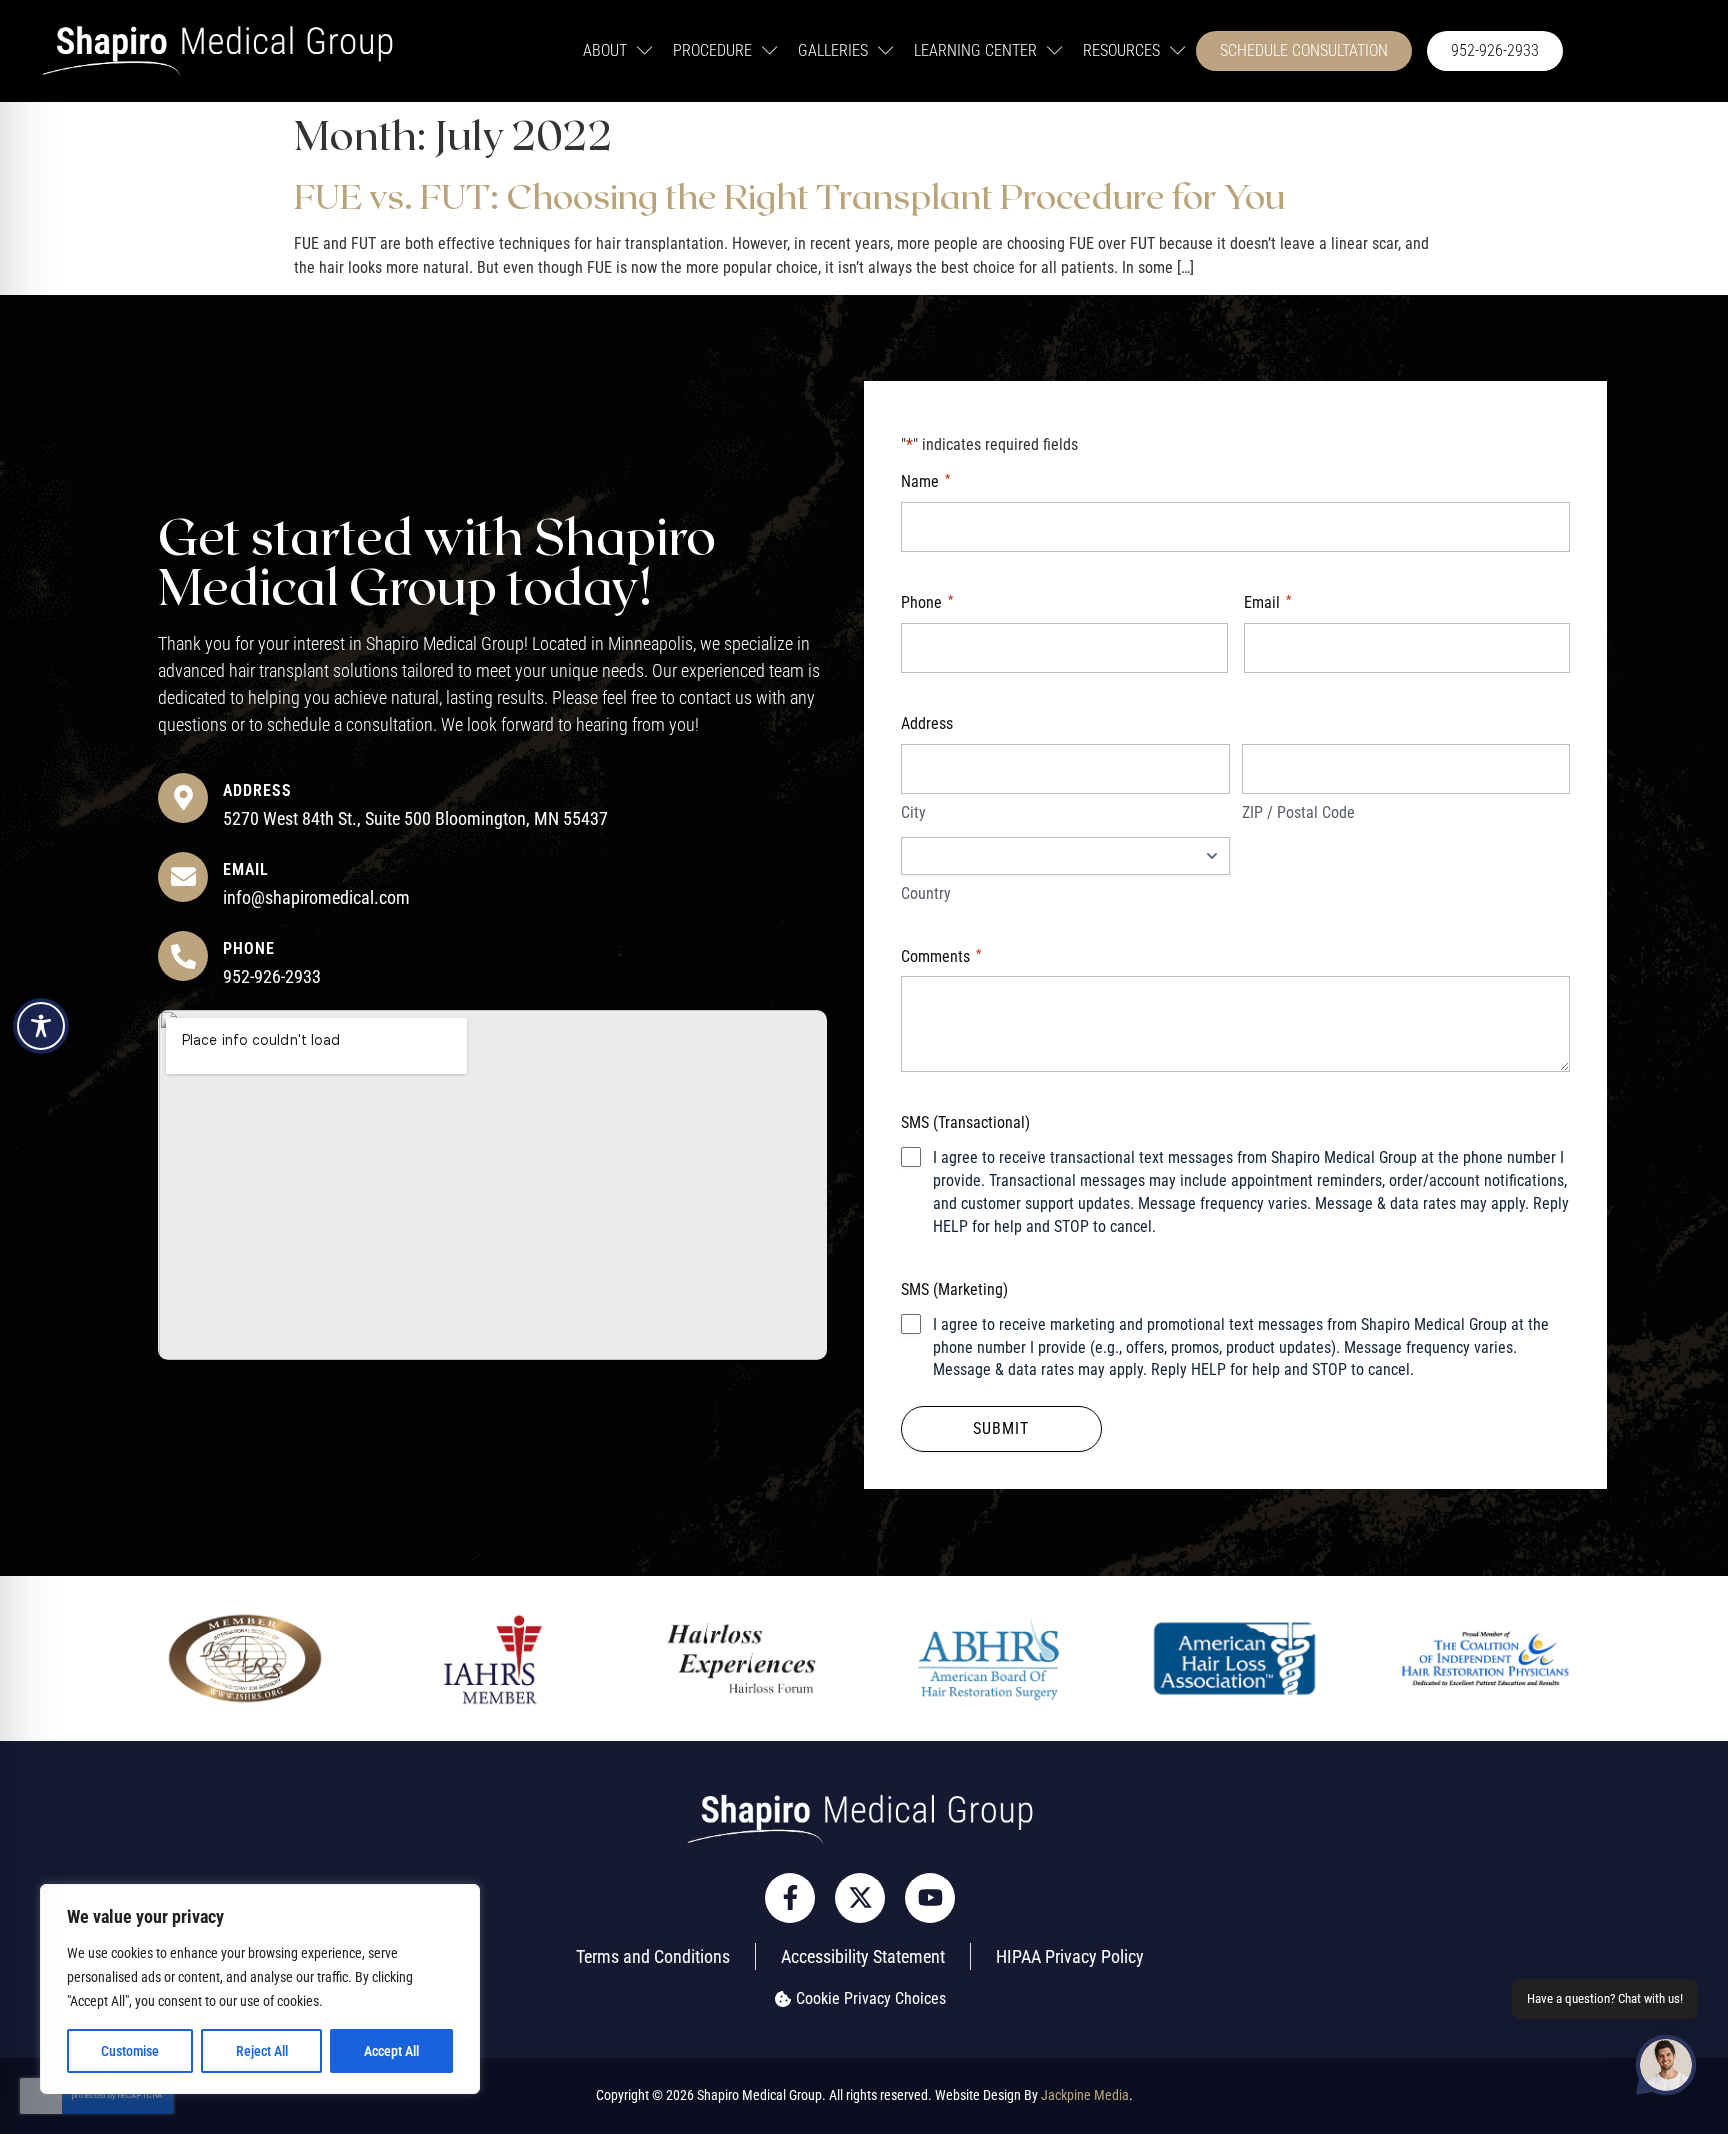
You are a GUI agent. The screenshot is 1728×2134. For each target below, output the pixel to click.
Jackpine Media (1085, 2095)
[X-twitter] (860, 1898)
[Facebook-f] (790, 1898)
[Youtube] (930, 1898)
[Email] (183, 877)
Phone (249, 948)
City (913, 812)
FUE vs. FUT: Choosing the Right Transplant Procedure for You (789, 195)
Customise (130, 2051)
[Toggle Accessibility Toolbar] (41, 1026)
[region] (260, 1989)
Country (926, 893)
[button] (1666, 2068)
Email (246, 869)
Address (257, 790)
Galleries (833, 50)
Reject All (262, 2051)
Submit (1001, 1428)
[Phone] (183, 956)
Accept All (391, 2051)
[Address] (183, 798)
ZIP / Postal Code (1298, 812)
